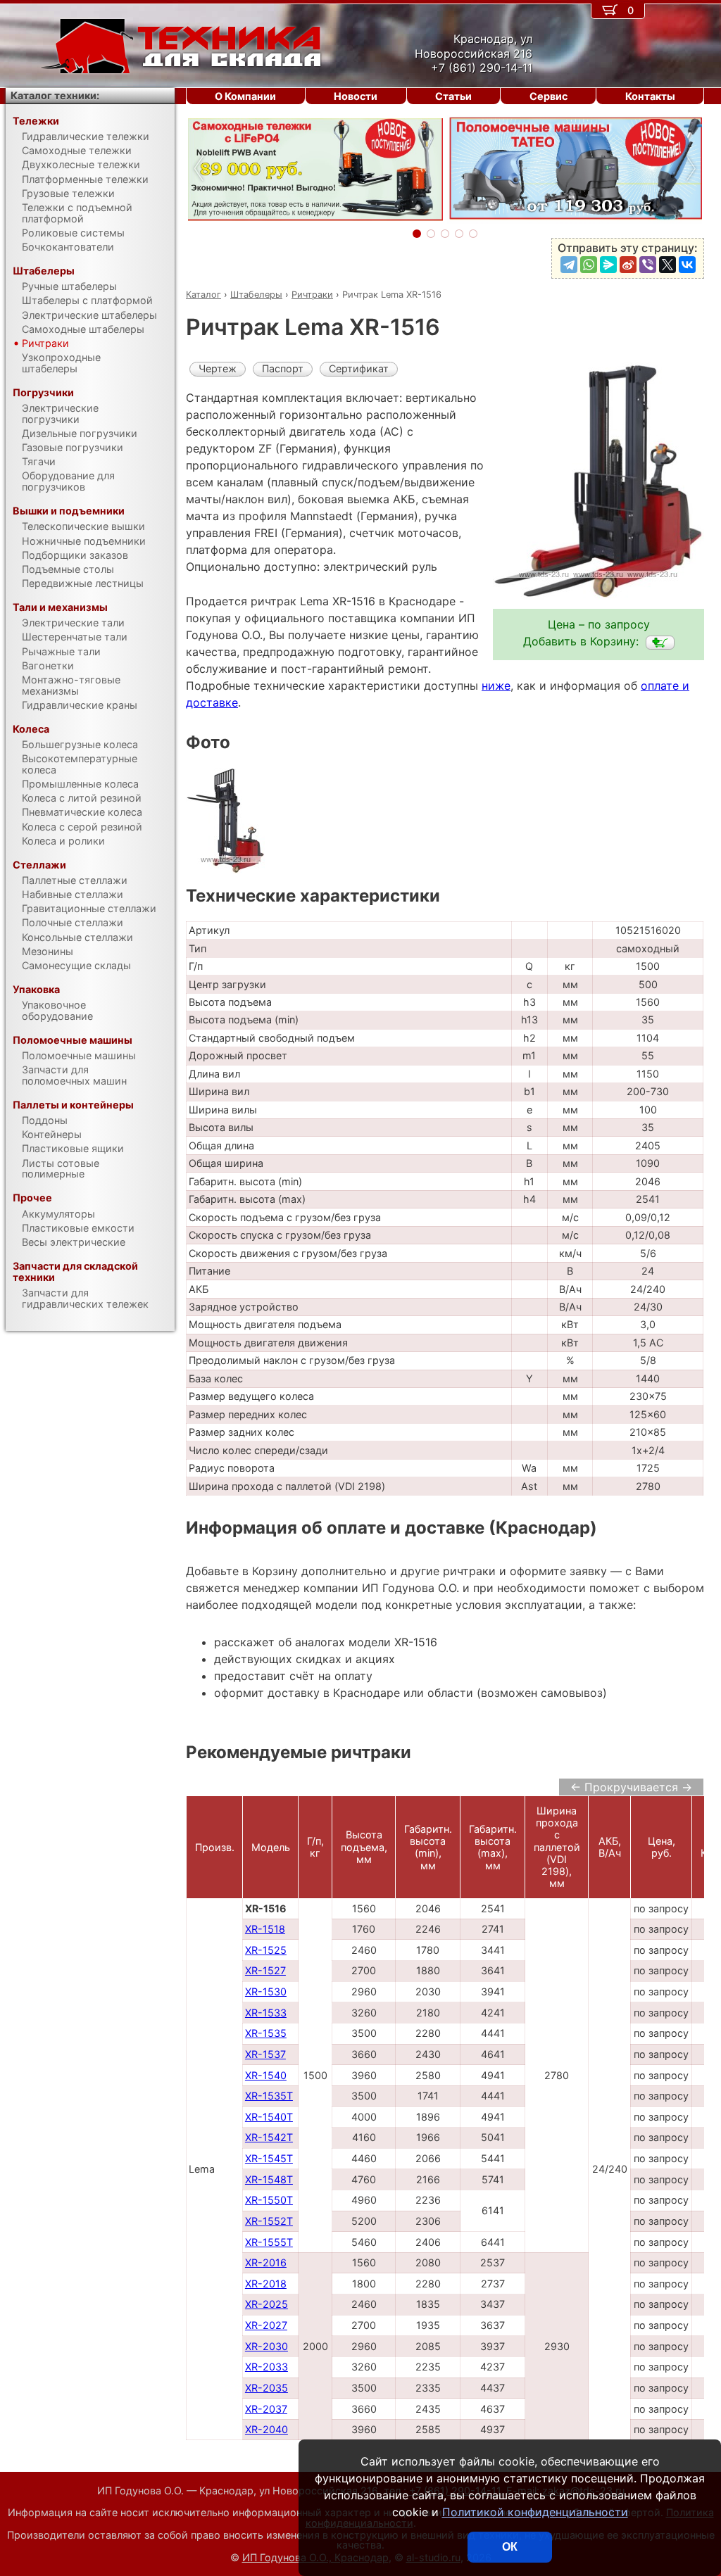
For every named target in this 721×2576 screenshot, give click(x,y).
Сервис (548, 96)
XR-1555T (269, 2242)
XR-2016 (266, 2262)
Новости (356, 96)
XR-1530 (266, 1991)
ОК (510, 2547)
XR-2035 (267, 2388)
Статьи (453, 96)
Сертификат (359, 368)
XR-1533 (266, 2013)
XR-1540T (269, 2117)
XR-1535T (269, 2096)
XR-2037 (266, 2409)
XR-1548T (269, 2179)
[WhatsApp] (589, 265)
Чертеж (218, 368)
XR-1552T (269, 2221)
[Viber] (648, 265)
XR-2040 (267, 2429)
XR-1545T (269, 2158)
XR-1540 (266, 2075)
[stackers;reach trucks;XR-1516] (660, 643)
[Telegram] (569, 265)
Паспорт (283, 368)
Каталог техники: (55, 95)
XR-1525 (266, 1950)
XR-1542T (269, 2137)
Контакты (650, 96)
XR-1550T (269, 2200)
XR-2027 (266, 2325)
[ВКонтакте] (687, 265)
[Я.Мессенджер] (608, 265)
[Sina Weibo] (628, 265)
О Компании (245, 96)
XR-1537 (265, 2054)
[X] (667, 265)
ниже (496, 686)
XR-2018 (266, 2284)
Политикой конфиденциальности (535, 2512)
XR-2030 (267, 2346)
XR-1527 (265, 1970)
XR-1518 (265, 1929)
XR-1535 (266, 2033)
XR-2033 (267, 2367)
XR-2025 (267, 2304)
